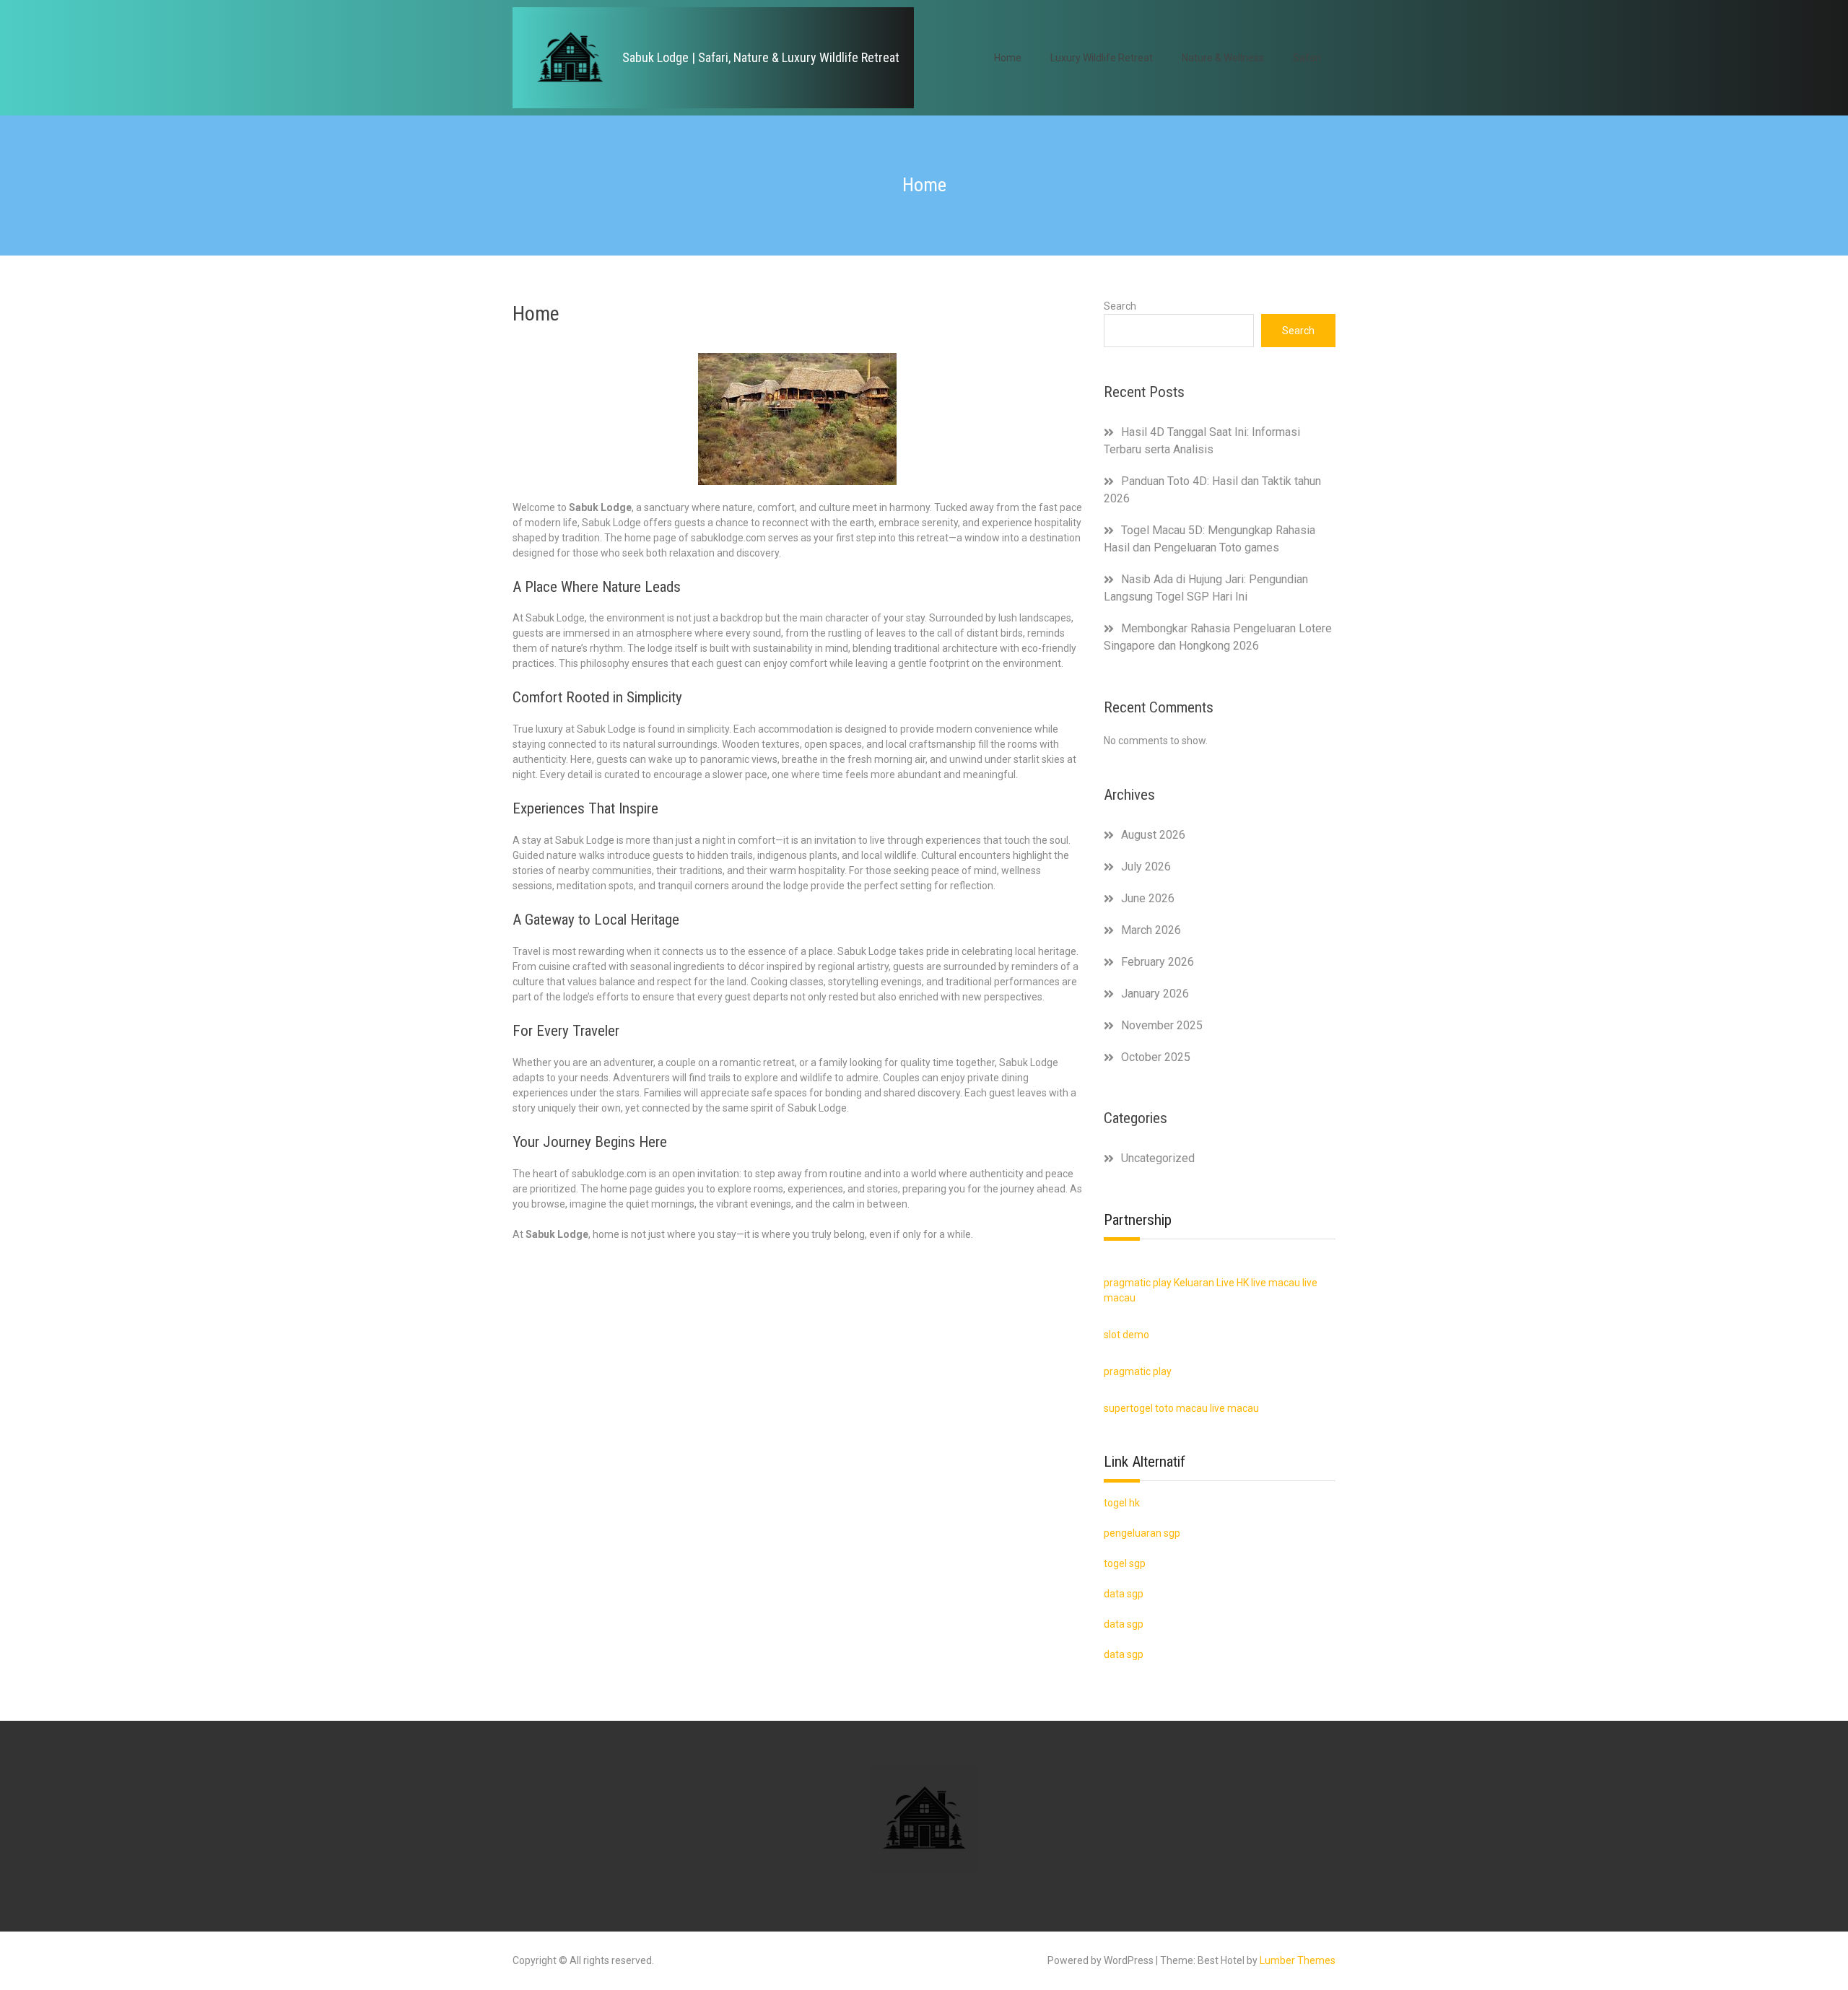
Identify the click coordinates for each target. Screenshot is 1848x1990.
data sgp (1124, 1654)
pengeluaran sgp (1142, 1533)
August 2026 (1153, 835)
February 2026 (1158, 962)
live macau (1276, 1283)
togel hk (1122, 1503)
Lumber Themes (1298, 1960)
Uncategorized (1158, 1158)
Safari (1307, 58)
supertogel (1128, 1408)
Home (1008, 58)
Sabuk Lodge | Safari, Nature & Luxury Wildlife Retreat (761, 57)
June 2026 (1148, 898)
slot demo (1126, 1335)
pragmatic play (1138, 1283)
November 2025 (1162, 1025)
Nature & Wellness (1223, 58)
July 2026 (1146, 867)
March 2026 (1151, 930)
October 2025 (1156, 1057)
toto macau (1181, 1408)
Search (1120, 306)
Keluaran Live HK (1211, 1283)
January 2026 (1155, 994)
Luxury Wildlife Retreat (1102, 58)
